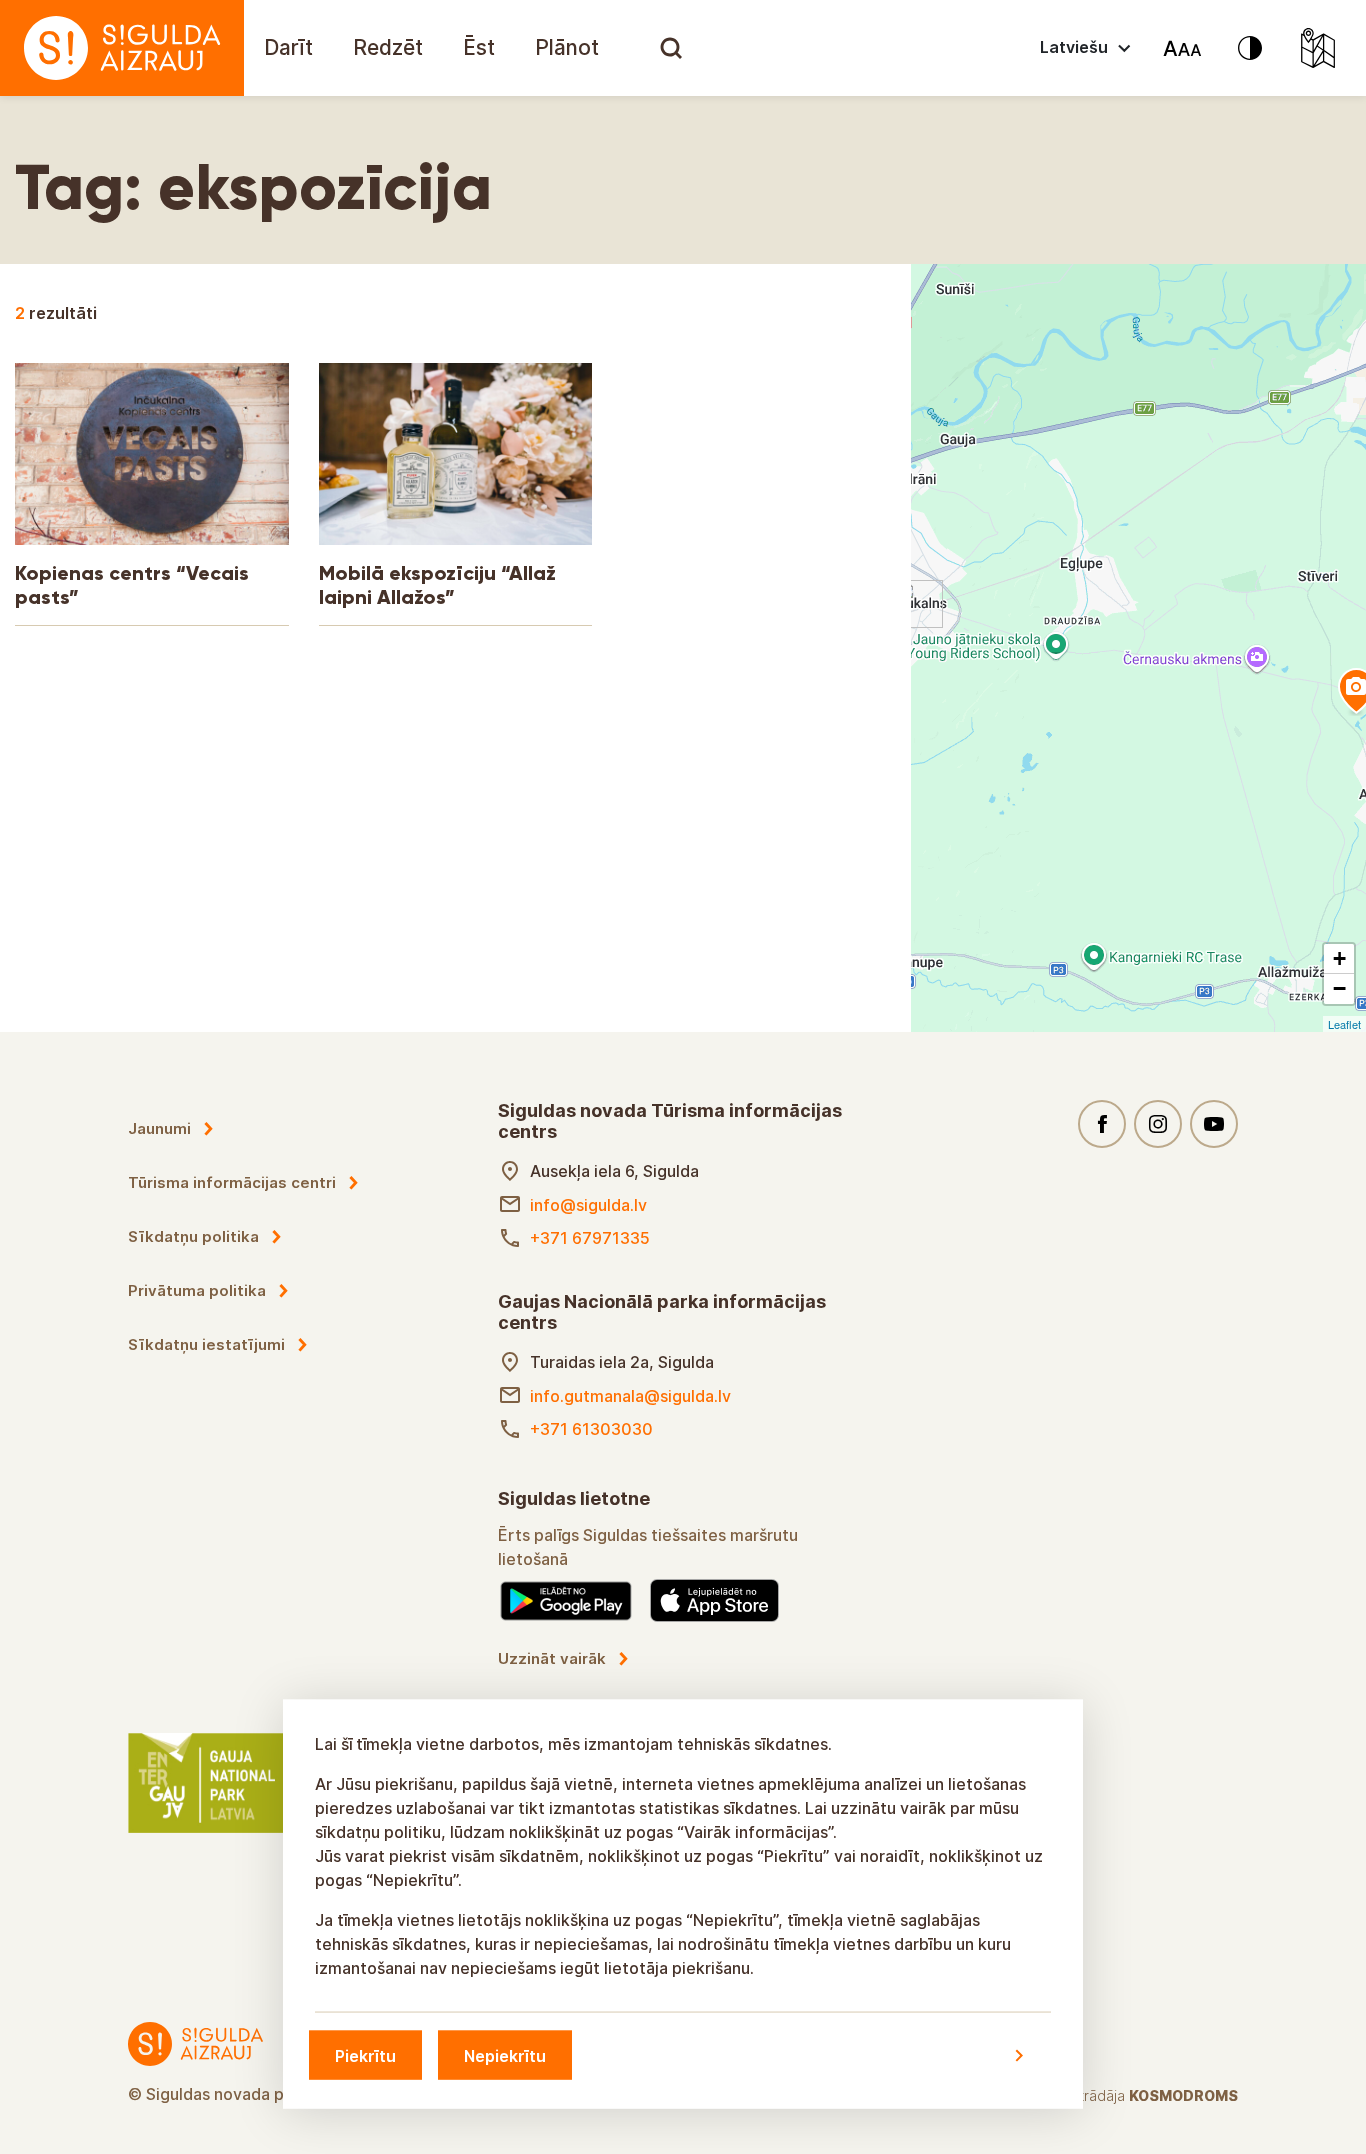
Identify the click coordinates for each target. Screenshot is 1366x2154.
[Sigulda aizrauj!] (122, 48)
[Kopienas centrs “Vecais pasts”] (919, 604)
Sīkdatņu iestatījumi (206, 1344)
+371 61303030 (591, 1429)
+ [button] (1339, 958)
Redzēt (388, 47)
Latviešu (1074, 47)
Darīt (288, 47)
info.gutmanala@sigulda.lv (630, 1396)
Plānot (567, 47)
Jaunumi (159, 1128)
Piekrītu (365, 2055)
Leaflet (1344, 1024)
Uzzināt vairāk (552, 1658)
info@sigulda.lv (588, 1205)
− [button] (1339, 988)
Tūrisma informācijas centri (232, 1182)
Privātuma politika (197, 1290)
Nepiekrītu (505, 2055)
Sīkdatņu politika (193, 1236)
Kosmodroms (1183, 2095)
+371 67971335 (590, 1238)
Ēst (479, 47)
